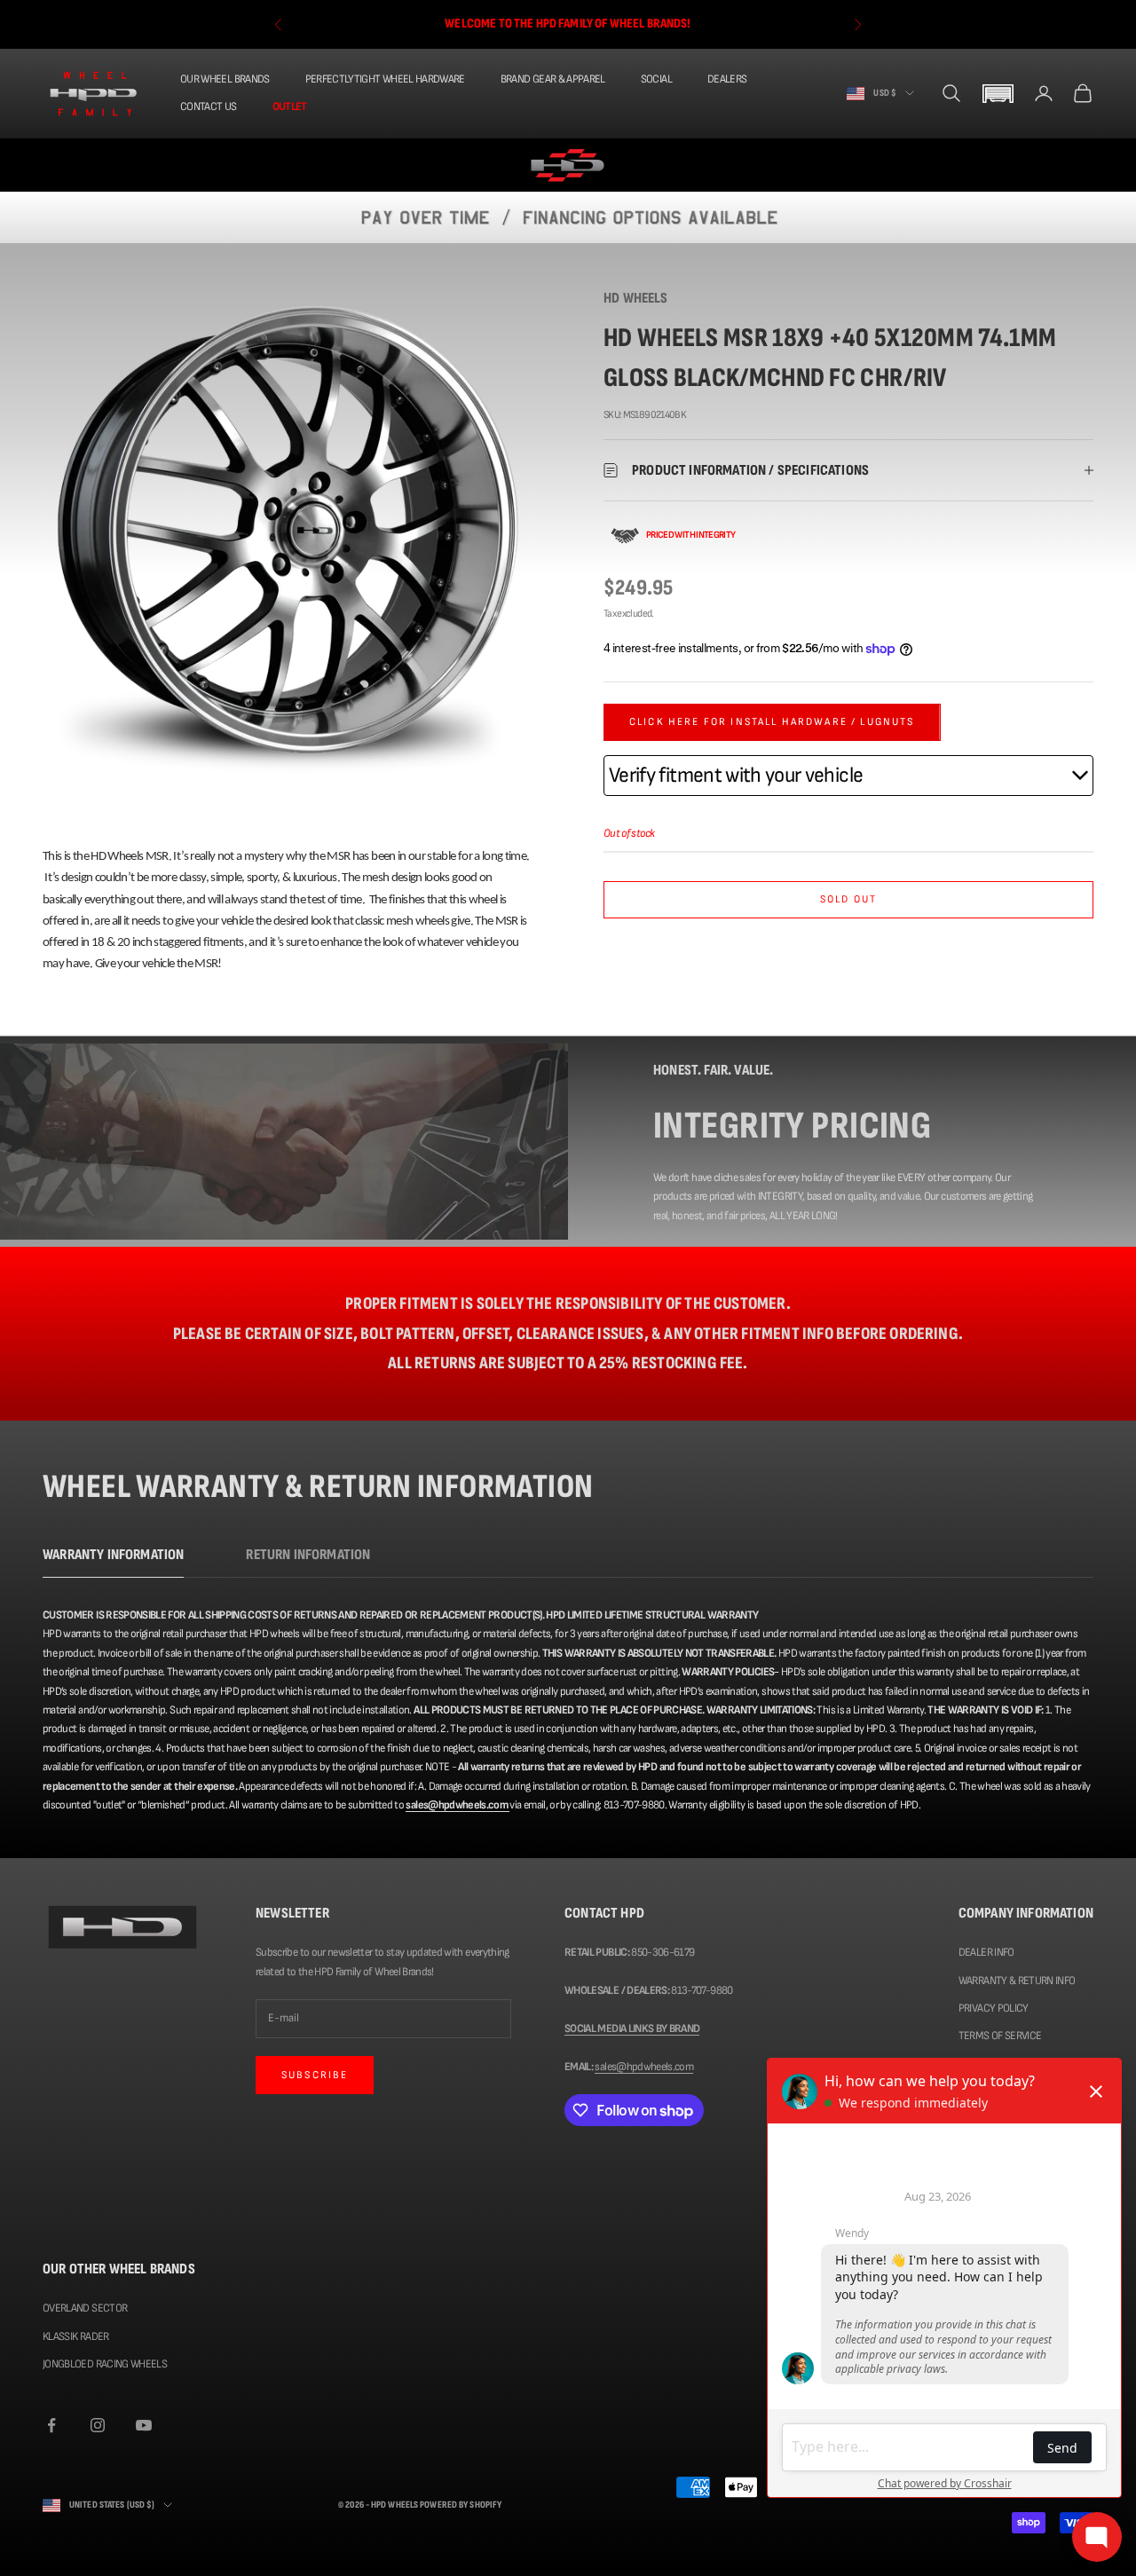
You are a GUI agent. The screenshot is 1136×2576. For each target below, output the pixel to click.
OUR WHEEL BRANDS (225, 79)
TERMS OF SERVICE (1000, 2036)
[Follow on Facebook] (51, 2425)
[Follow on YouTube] (144, 2425)
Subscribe (315, 2075)
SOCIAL (656, 79)
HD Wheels (636, 298)
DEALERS (727, 79)
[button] (998, 94)
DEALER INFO (986, 1952)
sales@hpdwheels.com (644, 2067)
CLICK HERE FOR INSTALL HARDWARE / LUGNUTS (772, 722)
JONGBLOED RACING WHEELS (105, 2364)
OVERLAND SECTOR (85, 2308)
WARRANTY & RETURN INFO (1017, 1981)
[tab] (113, 1560)
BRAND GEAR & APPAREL (553, 79)
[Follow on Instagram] (98, 2425)
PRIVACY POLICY (994, 2008)
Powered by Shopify (461, 2505)
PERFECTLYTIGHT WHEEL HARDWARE (385, 79)
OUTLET (290, 106)
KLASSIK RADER (76, 2336)
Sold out (848, 899)
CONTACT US (209, 106)
